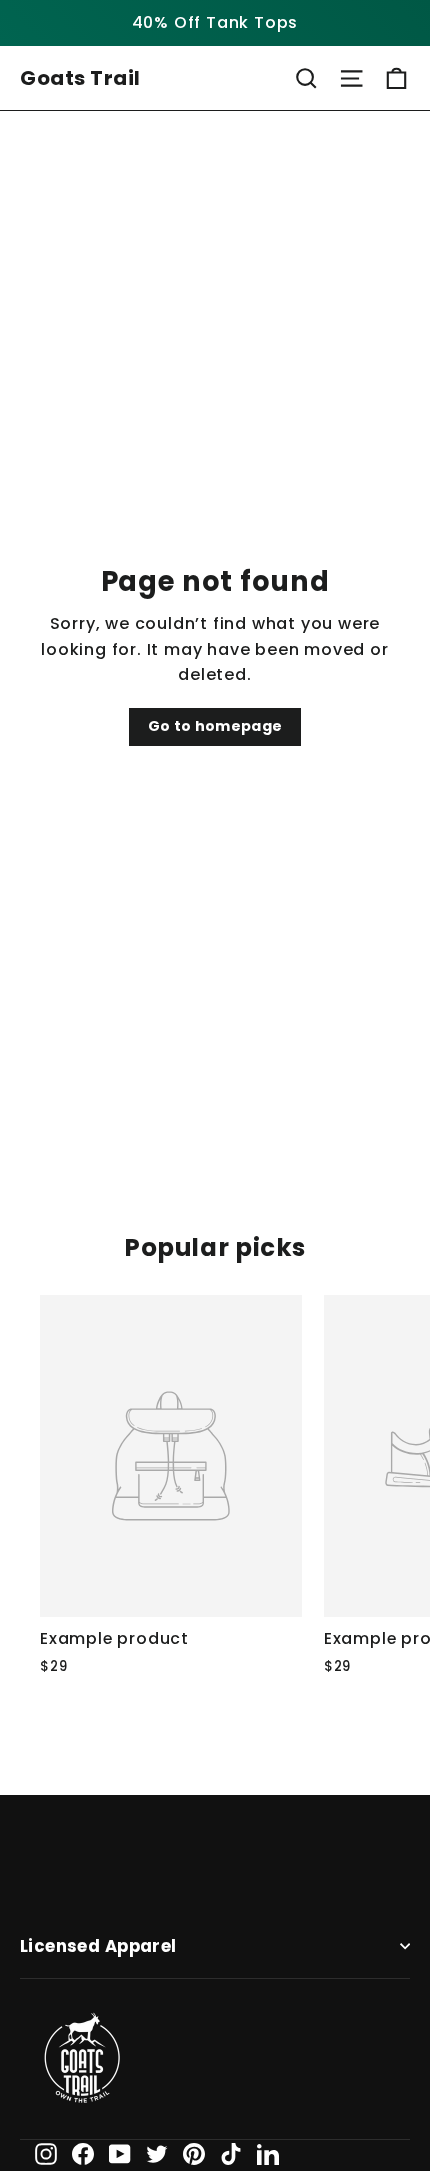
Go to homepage (215, 726)
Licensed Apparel (98, 1946)
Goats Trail (80, 78)
